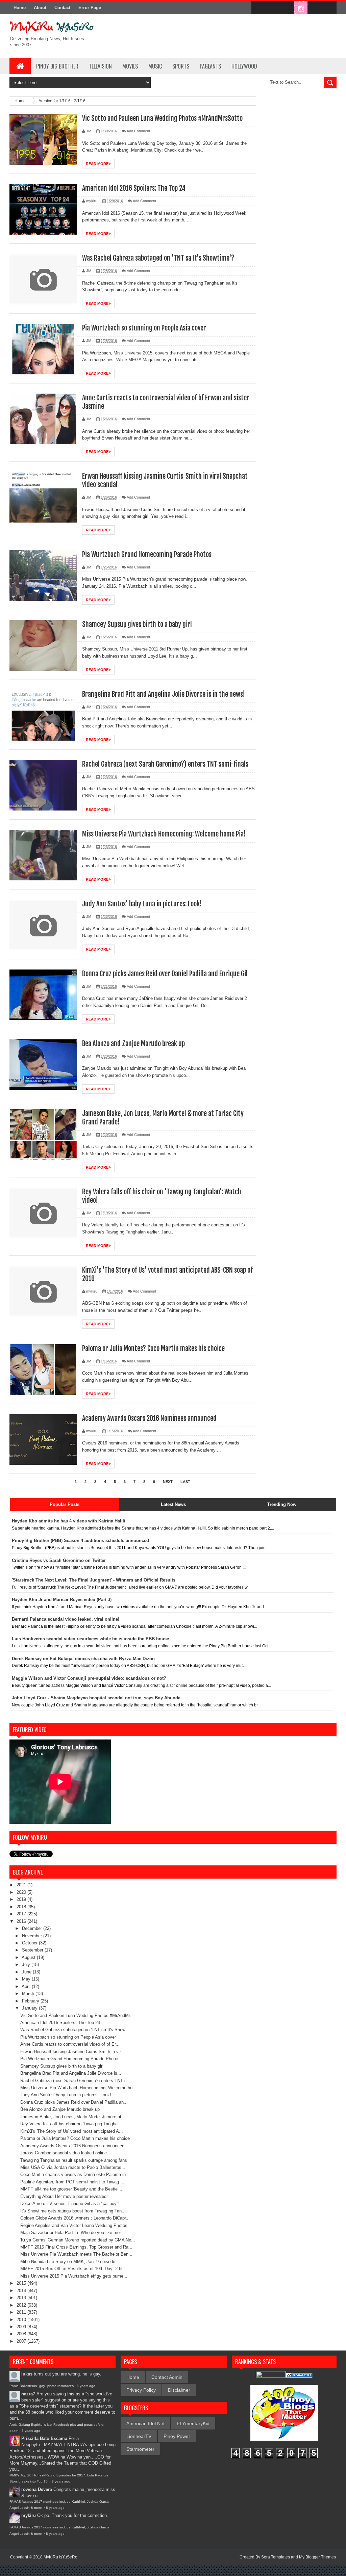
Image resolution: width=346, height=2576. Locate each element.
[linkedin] (315, 8)
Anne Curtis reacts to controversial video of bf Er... (70, 2044)
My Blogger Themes (317, 2557)
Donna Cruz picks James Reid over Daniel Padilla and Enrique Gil (165, 974)
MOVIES (130, 66)
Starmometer (140, 2449)
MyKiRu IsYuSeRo (60, 2557)
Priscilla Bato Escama (44, 2438)
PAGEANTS (210, 66)
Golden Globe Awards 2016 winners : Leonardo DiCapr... (75, 2218)
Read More (98, 164)
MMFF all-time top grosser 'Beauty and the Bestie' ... (72, 2189)
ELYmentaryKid (193, 2423)
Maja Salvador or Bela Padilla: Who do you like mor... (72, 2233)
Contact (62, 8)
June (27, 1972)
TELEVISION (100, 66)
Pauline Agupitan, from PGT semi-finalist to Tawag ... (72, 2182)
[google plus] (329, 8)
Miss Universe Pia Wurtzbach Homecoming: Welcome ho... (78, 2088)
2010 (22, 2320)
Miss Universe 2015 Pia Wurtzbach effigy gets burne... (74, 2276)
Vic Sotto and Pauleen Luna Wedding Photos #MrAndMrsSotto (162, 118)
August (29, 1957)
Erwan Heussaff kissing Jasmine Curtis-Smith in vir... (72, 2052)
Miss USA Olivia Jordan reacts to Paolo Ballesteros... (73, 2167)
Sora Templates (276, 2557)
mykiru (29, 2515)
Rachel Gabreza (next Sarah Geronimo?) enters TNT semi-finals (165, 764)
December (33, 1928)
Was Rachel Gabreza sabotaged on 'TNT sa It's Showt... (76, 2030)
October (30, 1943)
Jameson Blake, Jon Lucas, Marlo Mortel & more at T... (75, 2117)
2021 (22, 1885)
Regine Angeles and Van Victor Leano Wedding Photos (74, 2225)
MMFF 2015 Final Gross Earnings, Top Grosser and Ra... (76, 2247)
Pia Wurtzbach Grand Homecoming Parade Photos (147, 554)
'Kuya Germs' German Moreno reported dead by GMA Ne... (78, 2240)
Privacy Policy (141, 2390)
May (27, 1979)
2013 (22, 2298)
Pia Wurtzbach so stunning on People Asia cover (144, 328)
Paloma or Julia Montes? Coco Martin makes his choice (153, 1348)
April (27, 1986)
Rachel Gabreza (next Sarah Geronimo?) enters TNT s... (76, 2081)
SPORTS (181, 66)
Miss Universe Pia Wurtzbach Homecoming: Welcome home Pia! (164, 834)
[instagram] (301, 8)
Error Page (90, 8)
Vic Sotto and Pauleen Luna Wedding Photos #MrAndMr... (77, 2015)
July (27, 1964)
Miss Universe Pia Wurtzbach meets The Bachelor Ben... (76, 2254)
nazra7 (28, 2394)
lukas (27, 2374)
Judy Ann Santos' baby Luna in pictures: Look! (142, 904)
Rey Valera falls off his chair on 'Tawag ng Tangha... (71, 2124)
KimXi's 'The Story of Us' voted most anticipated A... (72, 2131)
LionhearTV (139, 2436)
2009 (22, 2327)
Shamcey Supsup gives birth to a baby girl (137, 624)
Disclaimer (179, 2390)
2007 (22, 2341)
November (33, 1936)
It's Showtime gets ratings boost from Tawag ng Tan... (73, 2211)
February (31, 2001)
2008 (22, 2334)
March (29, 1994)
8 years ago (86, 2386)
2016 (22, 1921)
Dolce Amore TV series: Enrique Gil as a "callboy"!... (72, 2203)
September (33, 1950)
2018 (22, 1907)
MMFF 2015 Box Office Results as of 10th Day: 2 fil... (73, 2269)
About (40, 8)
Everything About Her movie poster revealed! (64, 2196)
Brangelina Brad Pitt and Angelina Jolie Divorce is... (71, 2073)
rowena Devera (37, 2489)
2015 (22, 2283)
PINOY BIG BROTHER (57, 66)
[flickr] (287, 8)
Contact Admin (167, 2377)
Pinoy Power (177, 2436)
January (30, 2008)
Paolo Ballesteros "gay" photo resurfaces (42, 2386)
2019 (22, 1899)
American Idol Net (145, 2423)
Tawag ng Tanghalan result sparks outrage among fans (74, 2160)
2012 (22, 2305)
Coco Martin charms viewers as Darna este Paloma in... (75, 2174)
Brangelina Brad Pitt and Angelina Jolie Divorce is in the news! (164, 694)
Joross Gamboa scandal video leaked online (64, 2153)
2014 (22, 2291)
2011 (22, 2312)
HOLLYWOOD (244, 66)
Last (185, 1482)
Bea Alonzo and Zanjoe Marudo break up (133, 1044)
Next (168, 1482)
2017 (22, 1914)
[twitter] (272, 8)
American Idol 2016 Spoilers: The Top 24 (134, 188)
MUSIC (155, 66)
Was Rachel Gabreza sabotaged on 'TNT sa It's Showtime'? (158, 258)
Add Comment (138, 131)
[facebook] (258, 8)
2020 (22, 1892)
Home (20, 8)
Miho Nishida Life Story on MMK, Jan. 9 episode (68, 2262)
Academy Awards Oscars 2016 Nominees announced (149, 1418)
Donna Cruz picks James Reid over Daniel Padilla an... (74, 2102)
